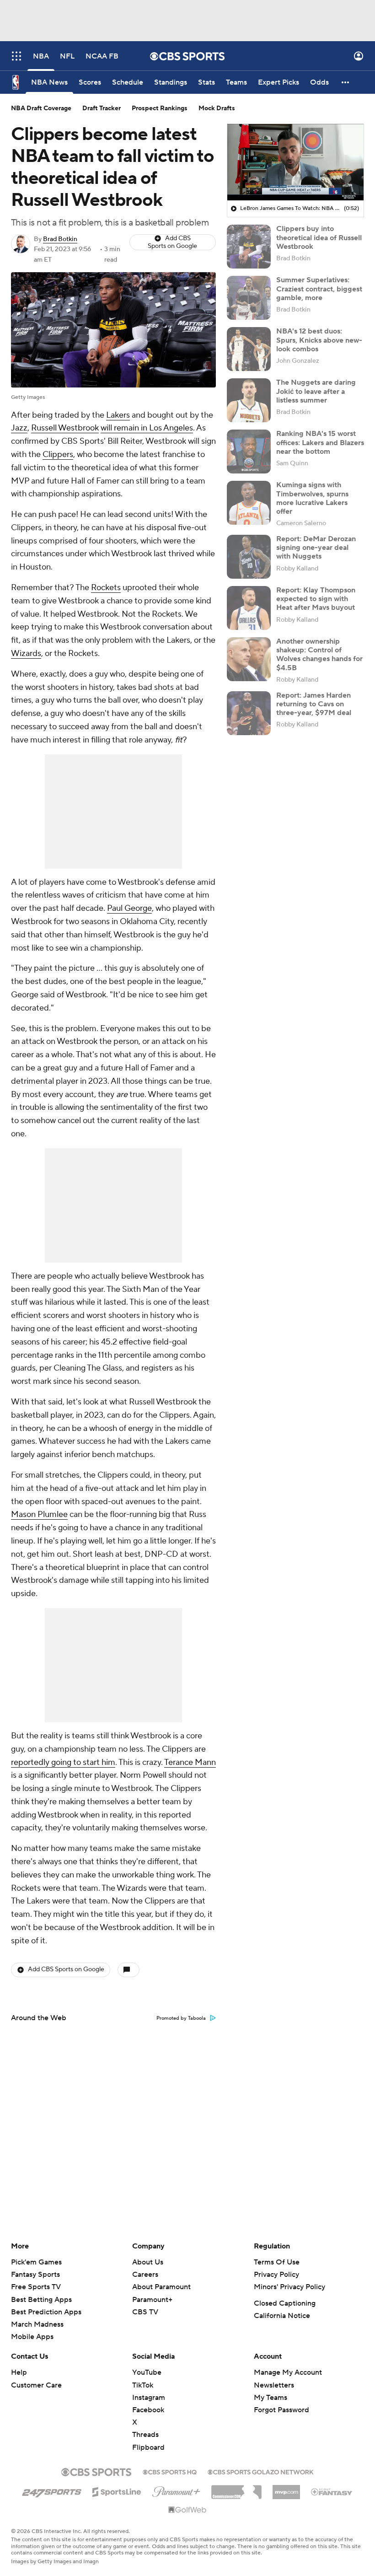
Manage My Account (288, 2372)
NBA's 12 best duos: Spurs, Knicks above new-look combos (319, 340)
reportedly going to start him (63, 1762)
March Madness (37, 2324)
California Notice (282, 2316)
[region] (295, 162)
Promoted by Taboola (181, 2018)
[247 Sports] (52, 2490)
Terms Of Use (277, 2262)
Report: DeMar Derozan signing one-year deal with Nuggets (316, 548)
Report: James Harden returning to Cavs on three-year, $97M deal (314, 704)
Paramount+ (152, 2300)
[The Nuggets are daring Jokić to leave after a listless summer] (249, 400)
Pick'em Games (36, 2262)
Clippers (58, 454)
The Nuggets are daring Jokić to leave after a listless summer (316, 391)
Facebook (148, 2410)
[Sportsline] (117, 2490)
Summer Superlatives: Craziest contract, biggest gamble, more (319, 289)
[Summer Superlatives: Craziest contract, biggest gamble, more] (249, 298)
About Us (148, 2262)
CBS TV (145, 2312)
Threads (145, 2435)
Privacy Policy (276, 2275)
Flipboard (148, 2447)
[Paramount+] (176, 2490)
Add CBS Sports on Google (172, 242)
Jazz (19, 428)
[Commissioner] (236, 2489)
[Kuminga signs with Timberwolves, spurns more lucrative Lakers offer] (249, 503)
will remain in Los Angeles (147, 428)
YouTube (147, 2372)
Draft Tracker (102, 108)
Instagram (149, 2398)
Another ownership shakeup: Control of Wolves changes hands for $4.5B (319, 655)
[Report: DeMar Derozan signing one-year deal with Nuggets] (249, 557)
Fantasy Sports (35, 2275)
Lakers (118, 415)
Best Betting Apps (41, 2300)
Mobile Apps (32, 2337)
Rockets (106, 588)
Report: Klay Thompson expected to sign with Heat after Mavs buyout (316, 599)
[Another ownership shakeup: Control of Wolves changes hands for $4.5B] (249, 659)
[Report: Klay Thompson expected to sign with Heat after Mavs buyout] (249, 608)
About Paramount (161, 2287)
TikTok (143, 2385)
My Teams (271, 2398)
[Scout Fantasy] (332, 2491)
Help (19, 2372)
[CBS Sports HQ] (170, 2471)
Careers (145, 2275)
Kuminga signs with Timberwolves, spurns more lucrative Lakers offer (312, 498)
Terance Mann (190, 1762)
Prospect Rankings (160, 108)
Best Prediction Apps (46, 2312)
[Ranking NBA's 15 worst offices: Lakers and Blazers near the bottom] (249, 452)
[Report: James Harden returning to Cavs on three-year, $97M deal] (249, 713)
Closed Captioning (285, 2303)
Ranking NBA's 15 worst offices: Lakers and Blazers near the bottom (320, 442)
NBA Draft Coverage (41, 108)
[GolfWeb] (187, 2510)
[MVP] (286, 2489)
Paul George (129, 908)
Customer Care (36, 2385)
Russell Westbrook (65, 428)
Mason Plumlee (39, 1514)
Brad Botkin (60, 239)
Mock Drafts (217, 108)
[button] (16, 56)
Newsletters (274, 2385)
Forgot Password (281, 2410)
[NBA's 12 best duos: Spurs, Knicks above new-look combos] (249, 349)
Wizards (26, 653)
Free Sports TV (36, 2287)
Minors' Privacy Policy (289, 2287)
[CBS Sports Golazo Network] (261, 2471)
